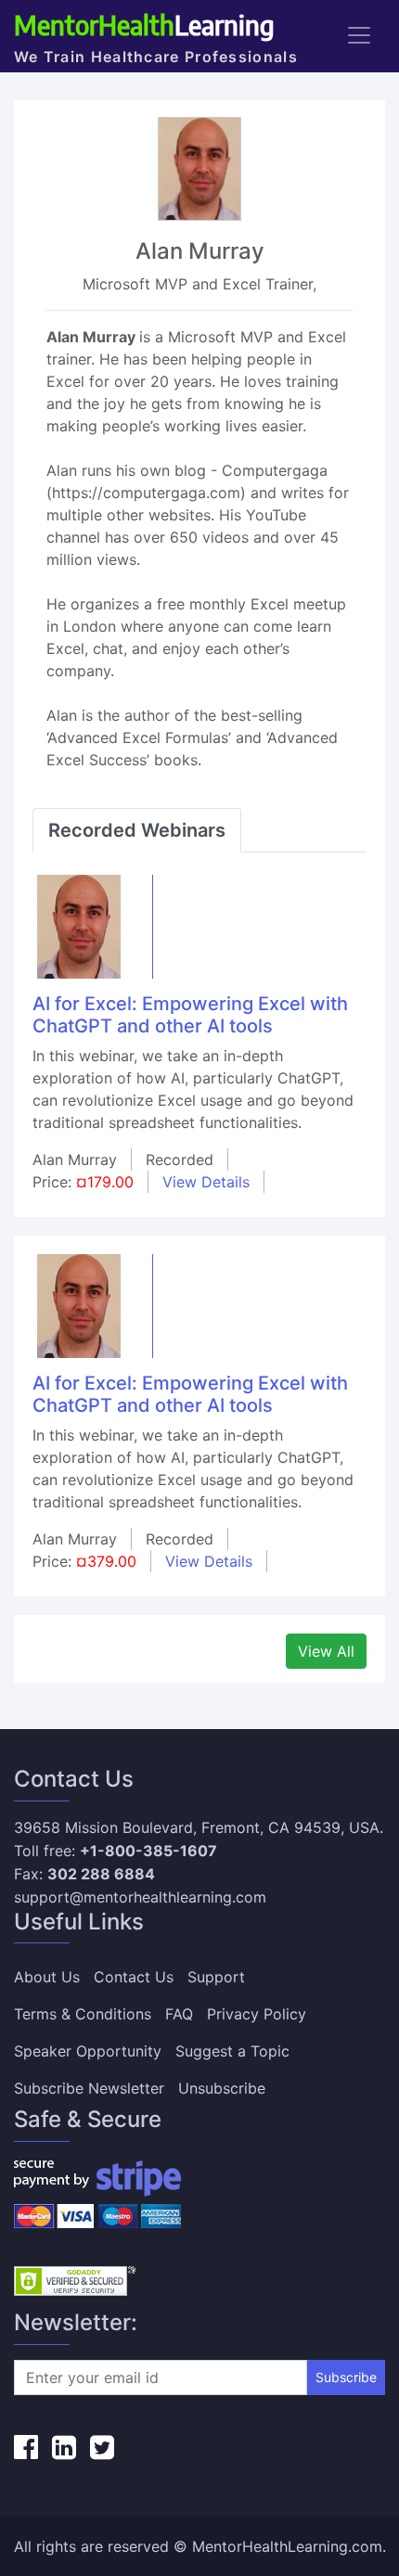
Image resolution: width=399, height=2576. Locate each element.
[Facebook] (26, 2447)
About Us (47, 1977)
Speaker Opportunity (88, 2051)
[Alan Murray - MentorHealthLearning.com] (79, 925)
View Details (206, 1182)
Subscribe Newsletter (89, 2088)
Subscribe (346, 2377)
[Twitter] (102, 2447)
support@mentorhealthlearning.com (140, 1897)
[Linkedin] (64, 2447)
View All (326, 1651)
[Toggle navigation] (359, 35)
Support (216, 1977)
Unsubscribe (222, 2088)
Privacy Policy (257, 2014)
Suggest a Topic (232, 2051)
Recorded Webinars (137, 830)
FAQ (179, 2014)
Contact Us (134, 1977)
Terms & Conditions (83, 2014)
